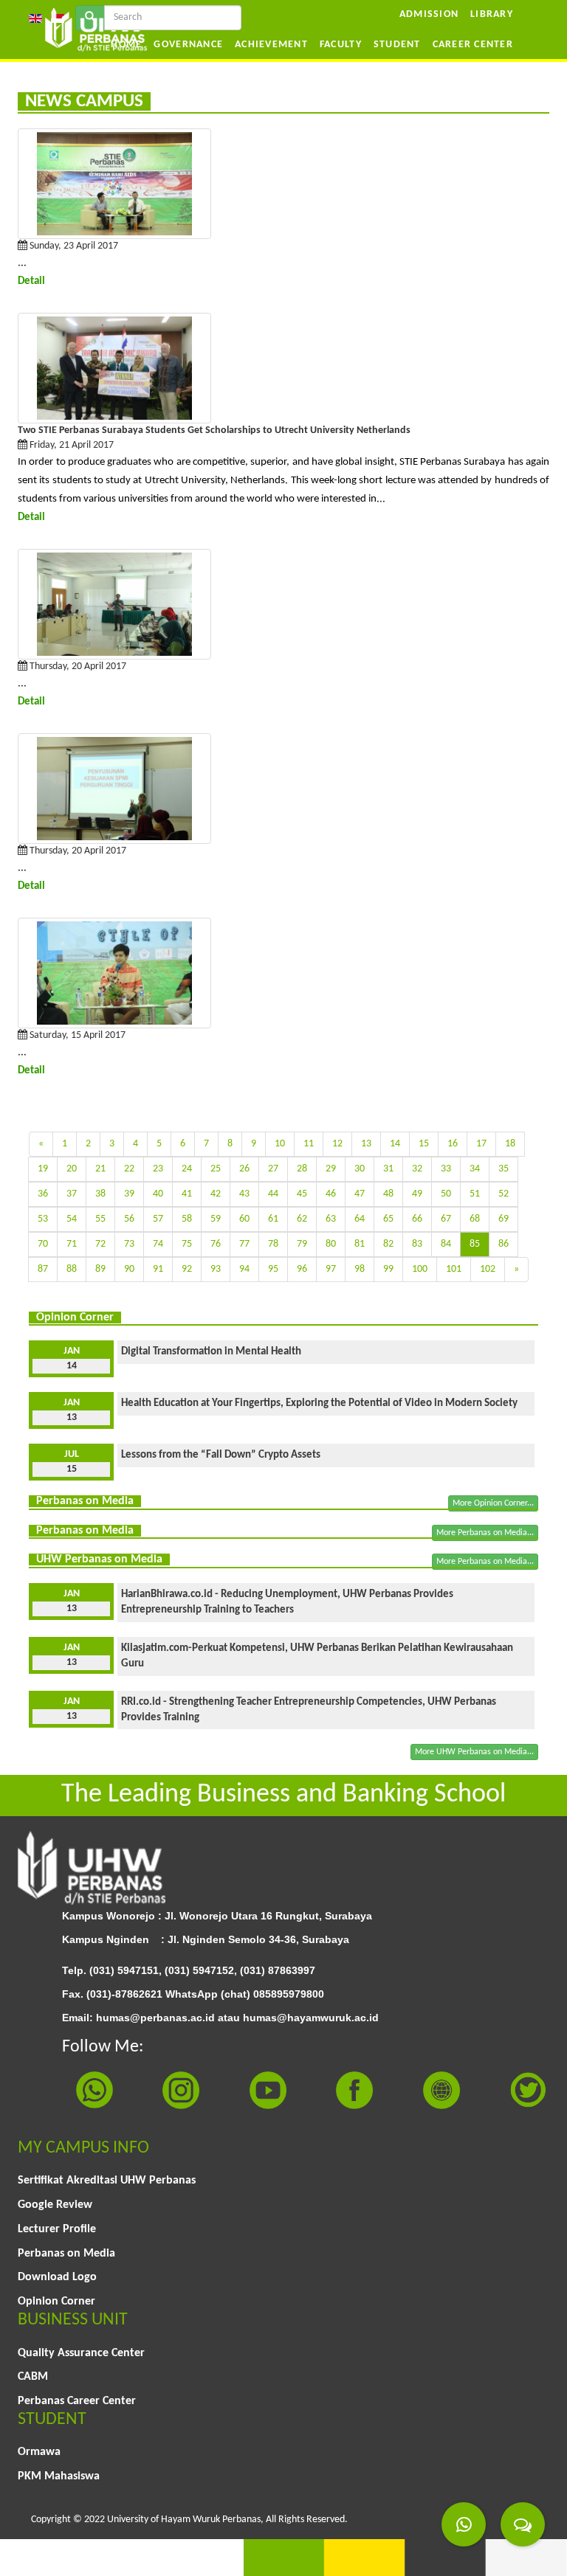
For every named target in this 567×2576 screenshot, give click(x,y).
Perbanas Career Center (77, 2401)
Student (397, 45)
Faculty (341, 45)
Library (492, 14)
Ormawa (39, 2452)
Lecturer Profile (57, 2229)
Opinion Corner (56, 2302)
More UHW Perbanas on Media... (474, 1752)
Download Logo (57, 2277)
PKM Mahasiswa (59, 2476)
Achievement (271, 45)
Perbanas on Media (66, 2254)
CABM (33, 2377)
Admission (429, 14)
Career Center (473, 45)
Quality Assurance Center (81, 2353)
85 (475, 1244)
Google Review (55, 2205)
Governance (188, 45)
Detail (31, 281)
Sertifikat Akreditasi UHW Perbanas (107, 2181)
